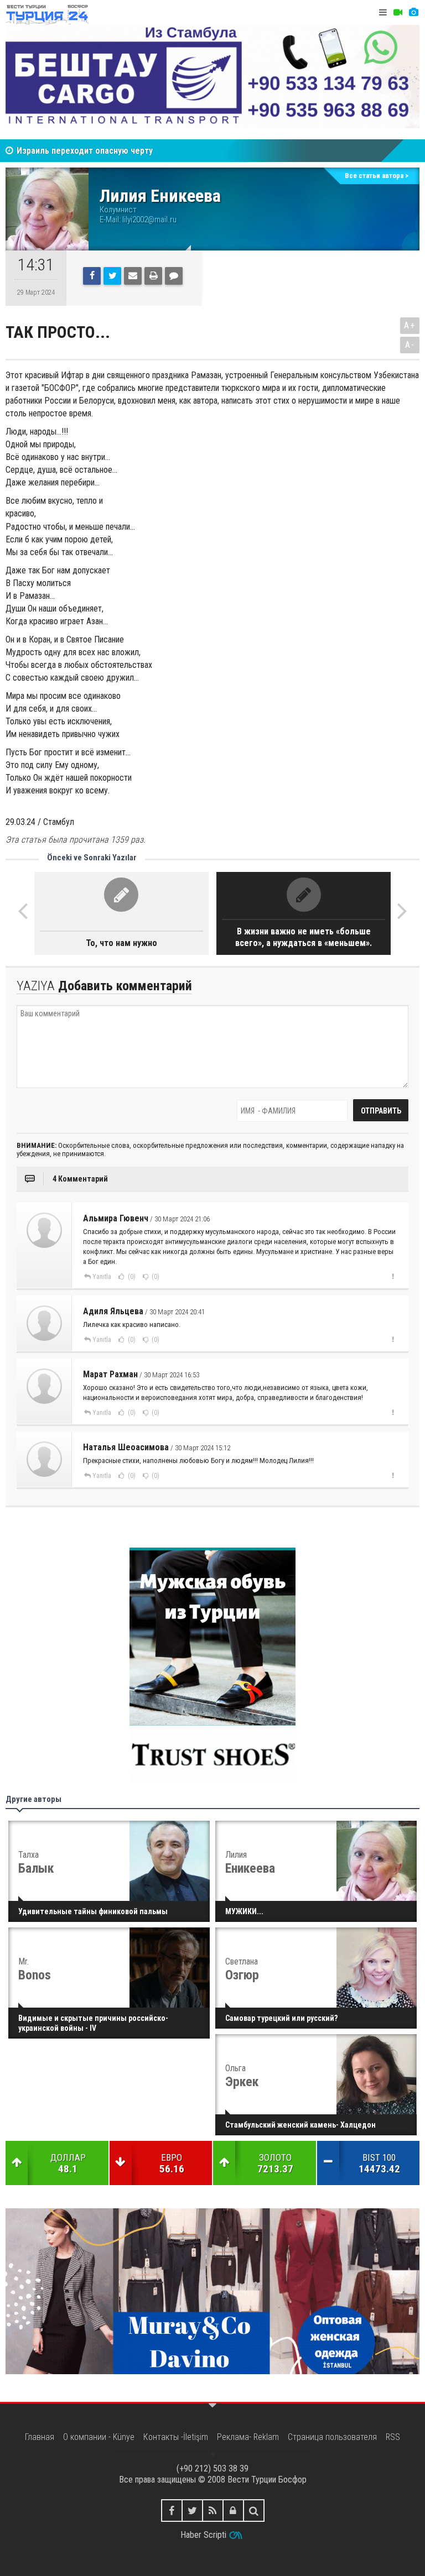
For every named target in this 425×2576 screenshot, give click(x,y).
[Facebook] (92, 276)
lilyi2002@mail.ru (149, 220)
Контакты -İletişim (176, 2437)
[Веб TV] (398, 12)
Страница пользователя (332, 2437)
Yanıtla (102, 1277)
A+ (410, 325)
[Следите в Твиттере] (192, 2510)
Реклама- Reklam (248, 2437)
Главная (40, 2437)
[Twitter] (112, 276)
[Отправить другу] (133, 276)
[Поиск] (254, 2510)
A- (410, 345)
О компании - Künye (99, 2437)
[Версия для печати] (153, 276)
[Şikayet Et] (393, 1276)
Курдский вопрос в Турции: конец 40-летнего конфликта (128, 155)
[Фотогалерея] (413, 12)
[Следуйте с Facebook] (172, 2510)
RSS (393, 2437)
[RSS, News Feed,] (213, 2510)
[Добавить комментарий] (174, 276)
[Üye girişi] (233, 2510)
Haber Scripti (203, 2535)
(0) (131, 1277)
